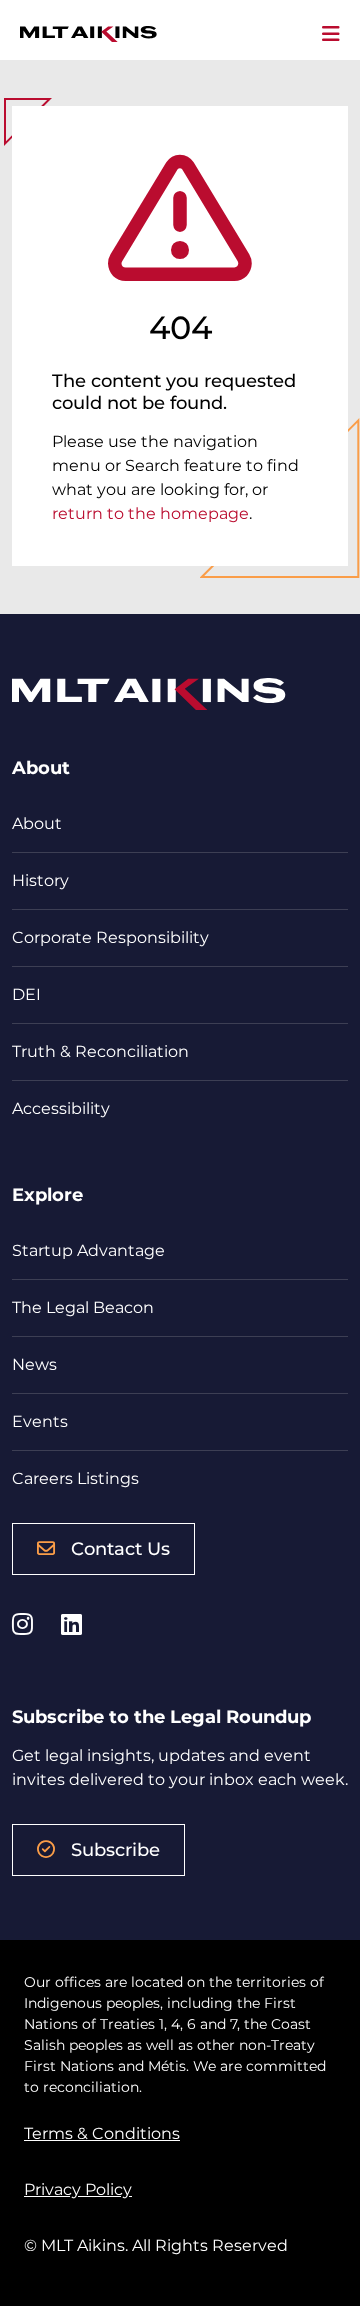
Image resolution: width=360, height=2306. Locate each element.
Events (40, 1421)
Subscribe (115, 1850)
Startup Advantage (88, 1250)
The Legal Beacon (83, 1307)
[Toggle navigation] (331, 34)
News (34, 1364)
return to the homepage (150, 513)
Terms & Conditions (102, 2133)
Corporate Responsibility (110, 937)
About (37, 823)
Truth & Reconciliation (100, 1051)
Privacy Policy (78, 2189)
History (40, 880)
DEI (26, 994)
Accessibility (61, 1108)
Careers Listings (75, 1478)
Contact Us (120, 1549)
